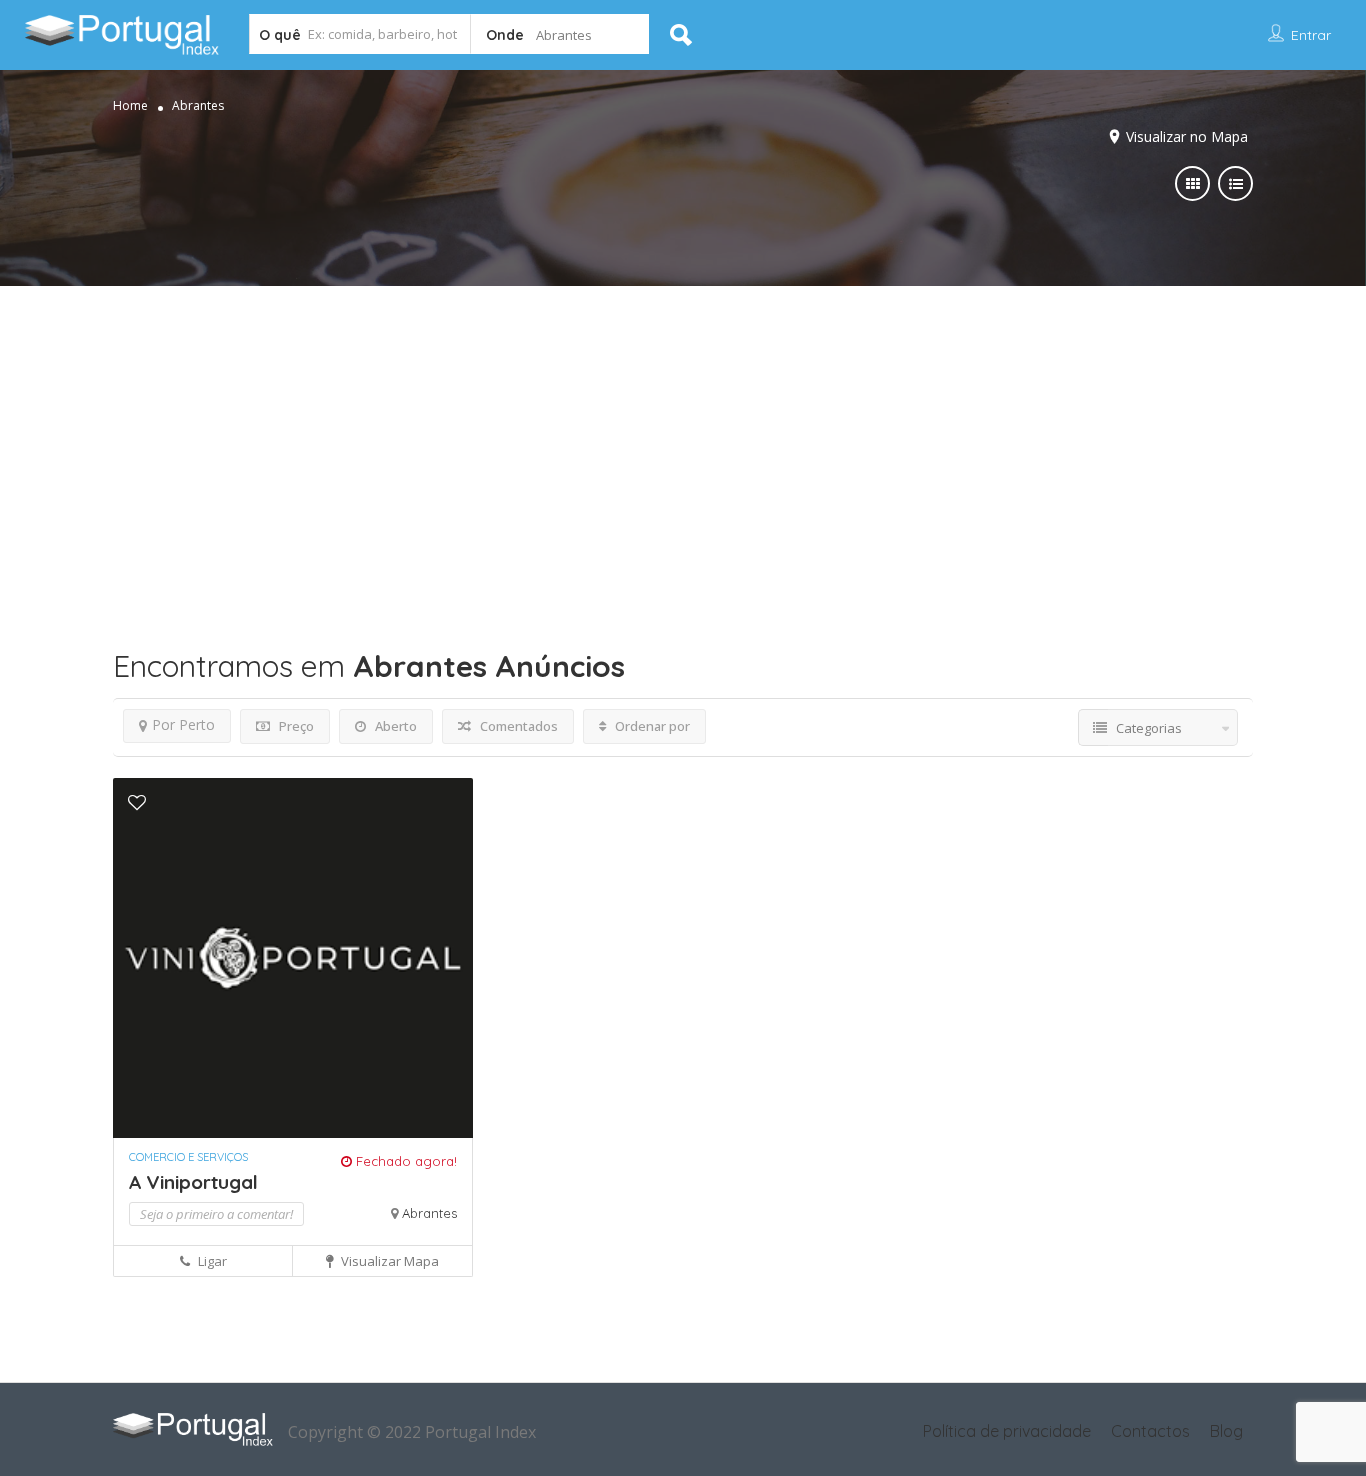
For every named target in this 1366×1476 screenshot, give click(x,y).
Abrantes (429, 1213)
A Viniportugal (193, 1182)
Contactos (1150, 1431)
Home (130, 105)
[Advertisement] (683, 436)
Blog (1226, 1431)
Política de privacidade (1007, 1431)
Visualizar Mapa (388, 1261)
